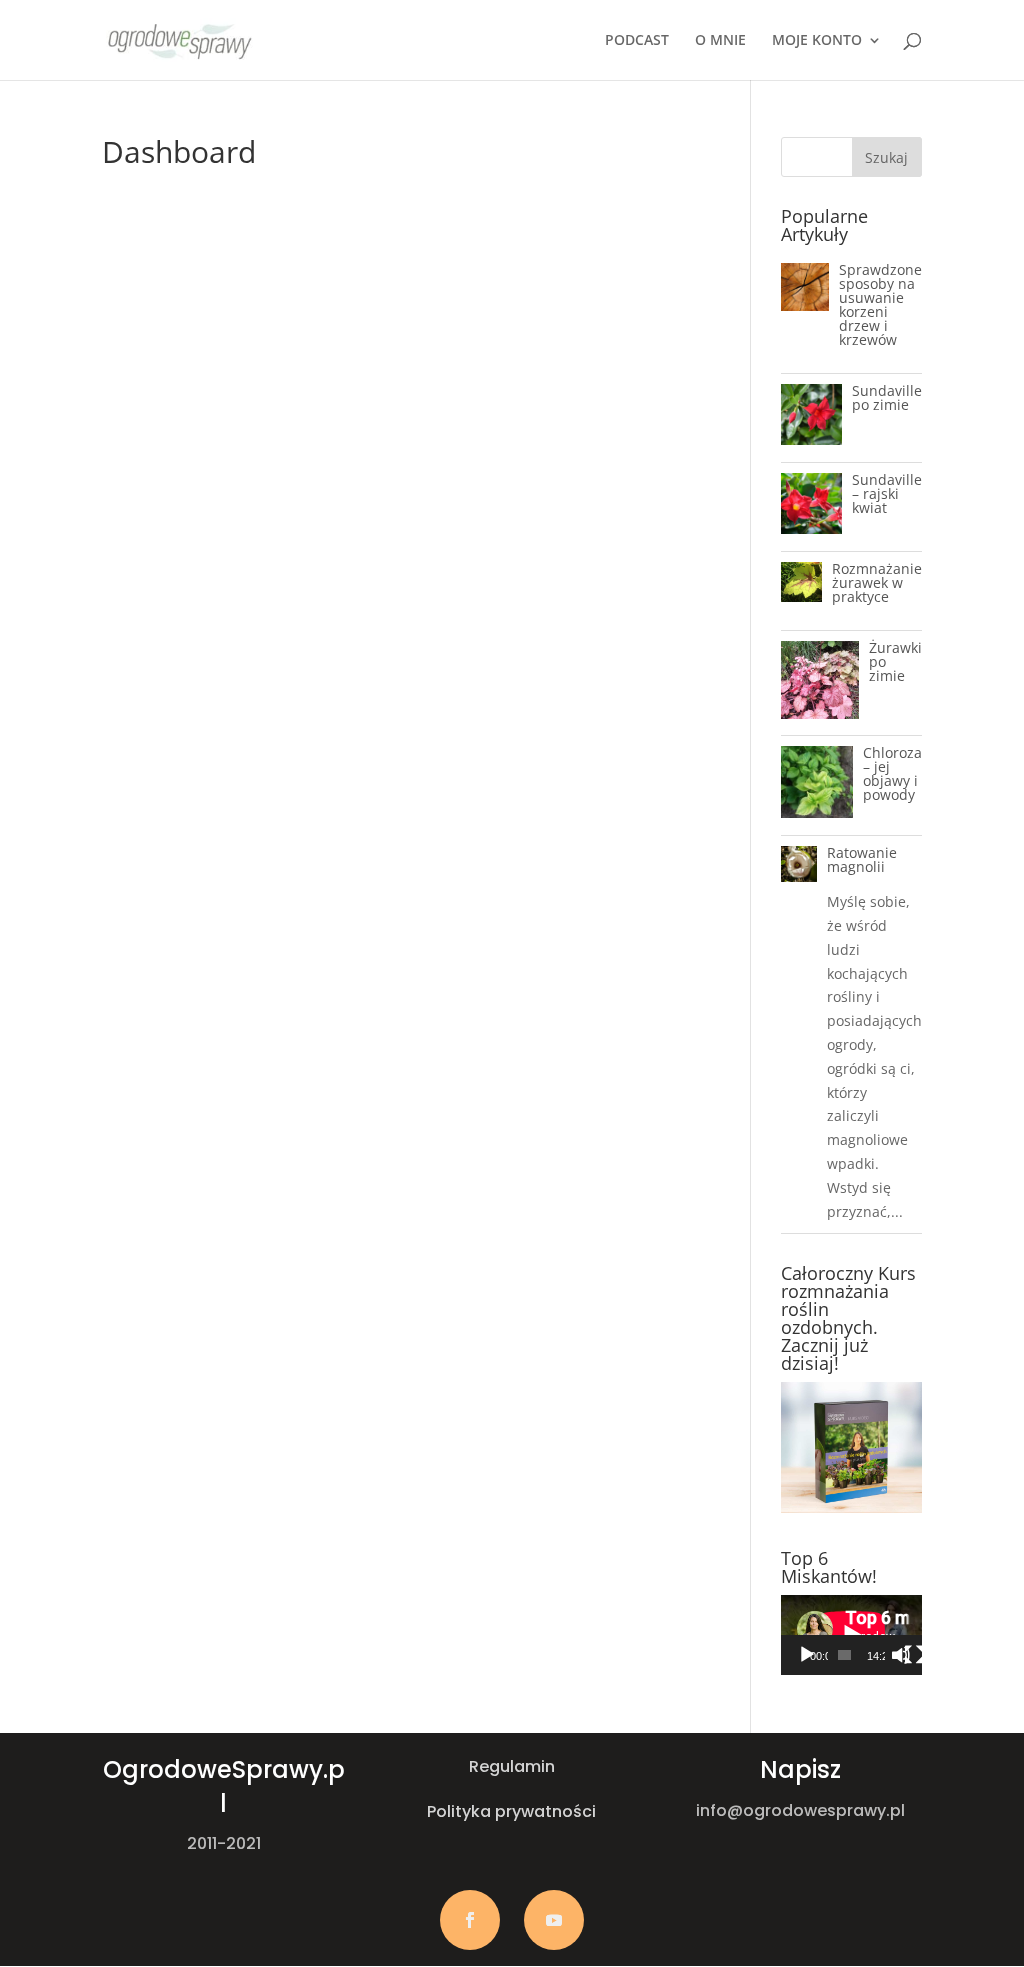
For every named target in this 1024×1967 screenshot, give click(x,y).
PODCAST (637, 41)
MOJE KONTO (817, 41)
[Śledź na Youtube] (554, 1920)
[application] (851, 1634)
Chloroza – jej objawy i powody (892, 773)
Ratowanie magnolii (862, 859)
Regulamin (512, 1766)
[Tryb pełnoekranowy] (914, 1655)
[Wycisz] (901, 1655)
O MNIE (720, 41)
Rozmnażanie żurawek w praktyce (877, 582)
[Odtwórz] (807, 1655)
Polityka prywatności (511, 1811)
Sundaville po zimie (887, 397)
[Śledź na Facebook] (470, 1920)
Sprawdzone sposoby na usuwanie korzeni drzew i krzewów (880, 304)
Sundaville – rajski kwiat (887, 493)
